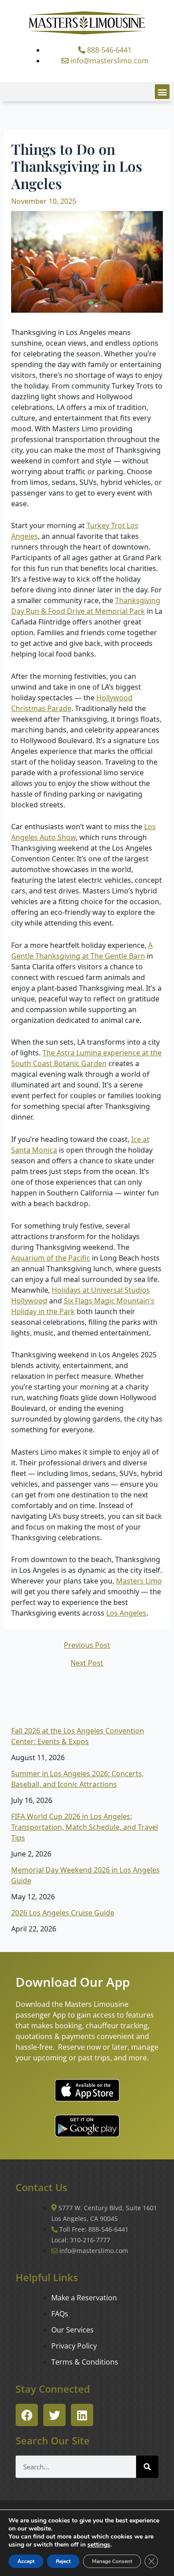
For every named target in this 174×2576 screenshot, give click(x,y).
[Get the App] (87, 2090)
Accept (26, 2561)
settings (99, 2545)
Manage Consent (112, 2561)
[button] (162, 92)
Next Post (87, 1663)
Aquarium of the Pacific (51, 1258)
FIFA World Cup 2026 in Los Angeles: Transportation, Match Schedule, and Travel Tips (85, 1827)
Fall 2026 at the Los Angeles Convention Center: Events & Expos (78, 1736)
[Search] (147, 2467)
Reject (63, 2561)
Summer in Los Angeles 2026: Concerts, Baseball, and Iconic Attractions (77, 1779)
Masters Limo (139, 1581)
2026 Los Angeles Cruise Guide (63, 1913)
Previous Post (87, 1645)
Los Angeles (126, 1613)
